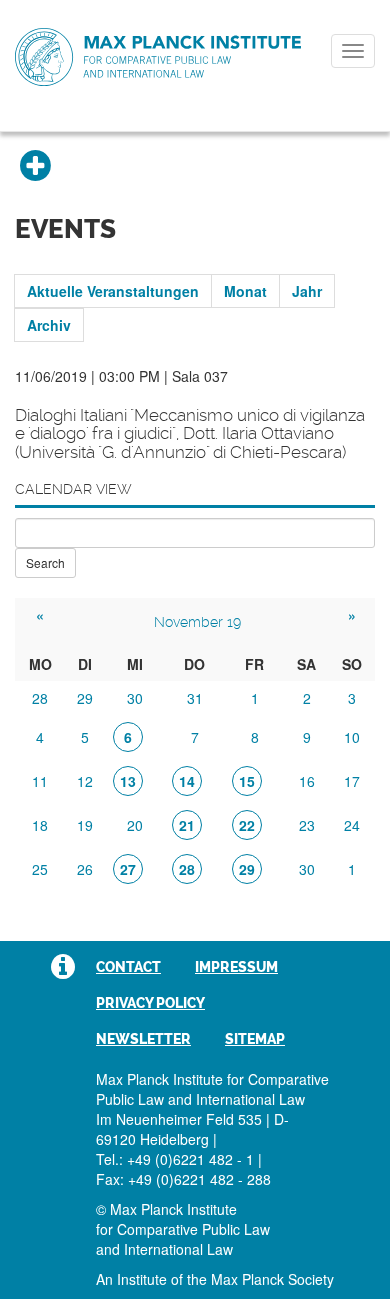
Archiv (49, 325)
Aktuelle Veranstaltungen (113, 291)
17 (352, 781)
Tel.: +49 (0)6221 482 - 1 (175, 1159)
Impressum (236, 967)
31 (195, 698)
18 (40, 825)
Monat (245, 291)
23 (307, 825)
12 (85, 781)
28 (40, 698)
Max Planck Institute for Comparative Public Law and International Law (158, 58)
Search (45, 562)
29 (85, 698)
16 (307, 781)
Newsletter (143, 1039)
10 (352, 737)
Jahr (307, 291)
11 (40, 781)
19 (85, 825)
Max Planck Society (272, 1279)
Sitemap (255, 1039)
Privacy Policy (150, 1003)
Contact (128, 967)
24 (352, 825)
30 (135, 698)
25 (40, 869)
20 (135, 825)
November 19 (197, 622)
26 (85, 869)
